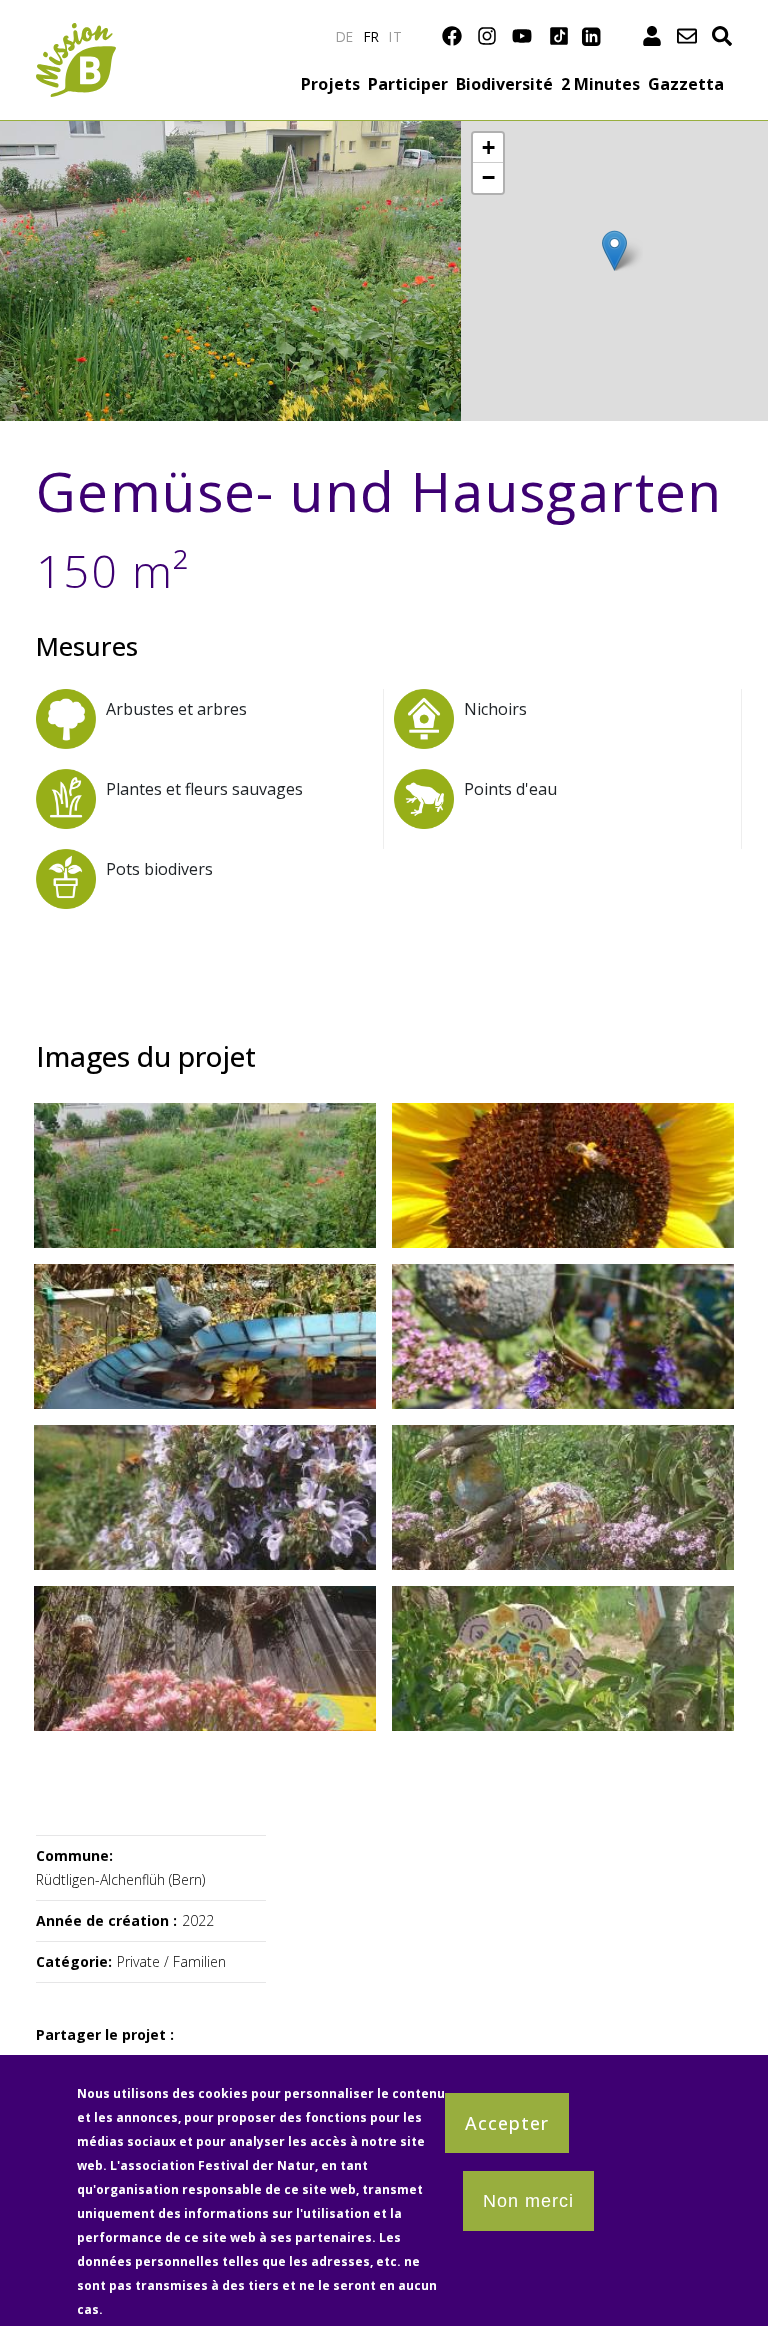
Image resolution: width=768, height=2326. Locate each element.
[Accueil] (76, 34)
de (345, 36)
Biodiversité (504, 84)
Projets (330, 84)
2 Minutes (600, 84)
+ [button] (488, 147)
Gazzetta (686, 84)
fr (372, 36)
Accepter (507, 2123)
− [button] (488, 177)
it (395, 36)
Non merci (528, 2201)
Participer (408, 84)
